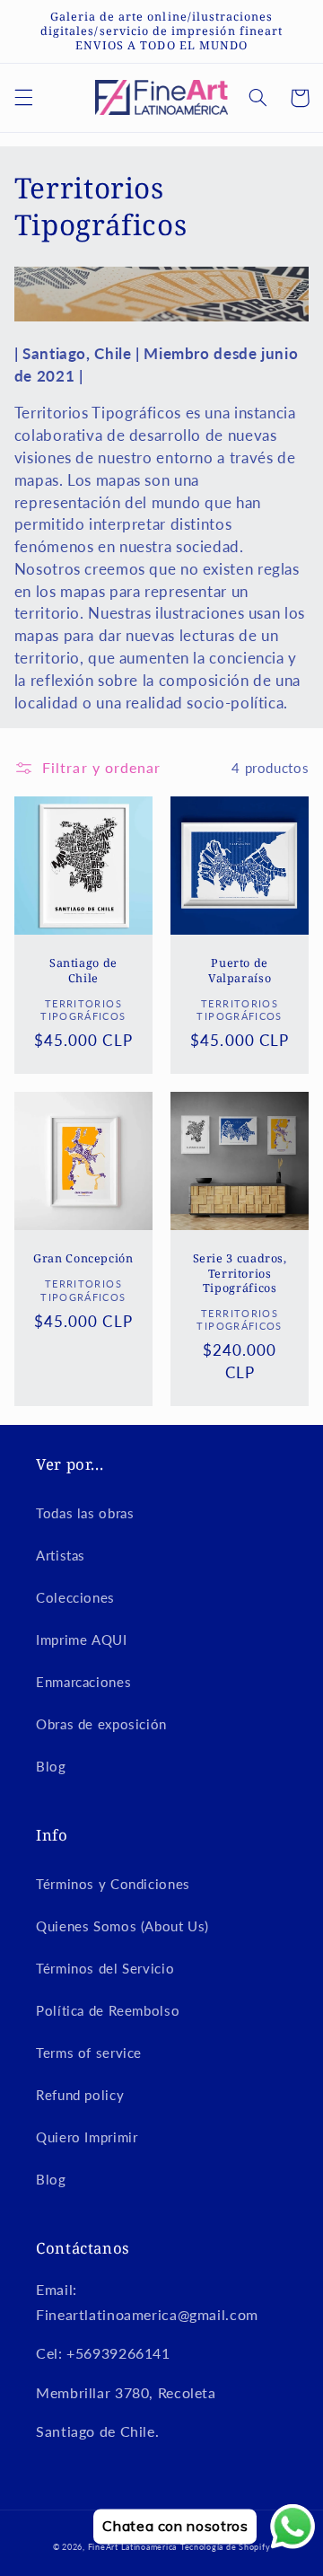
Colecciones (75, 1597)
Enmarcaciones (83, 1682)
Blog (51, 1766)
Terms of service (89, 2053)
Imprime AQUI (82, 1640)
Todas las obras (85, 1513)
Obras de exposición (101, 1724)
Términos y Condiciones (113, 1884)
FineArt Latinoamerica (132, 2547)
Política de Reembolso (108, 2010)
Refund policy (80, 2095)
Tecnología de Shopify (225, 2547)
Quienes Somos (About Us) (122, 1926)
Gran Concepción (83, 1259)
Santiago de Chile (83, 971)
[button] (23, 98)
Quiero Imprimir (87, 2137)
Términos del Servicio (105, 1968)
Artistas (61, 1555)
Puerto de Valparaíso (240, 971)
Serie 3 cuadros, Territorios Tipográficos (240, 1274)
